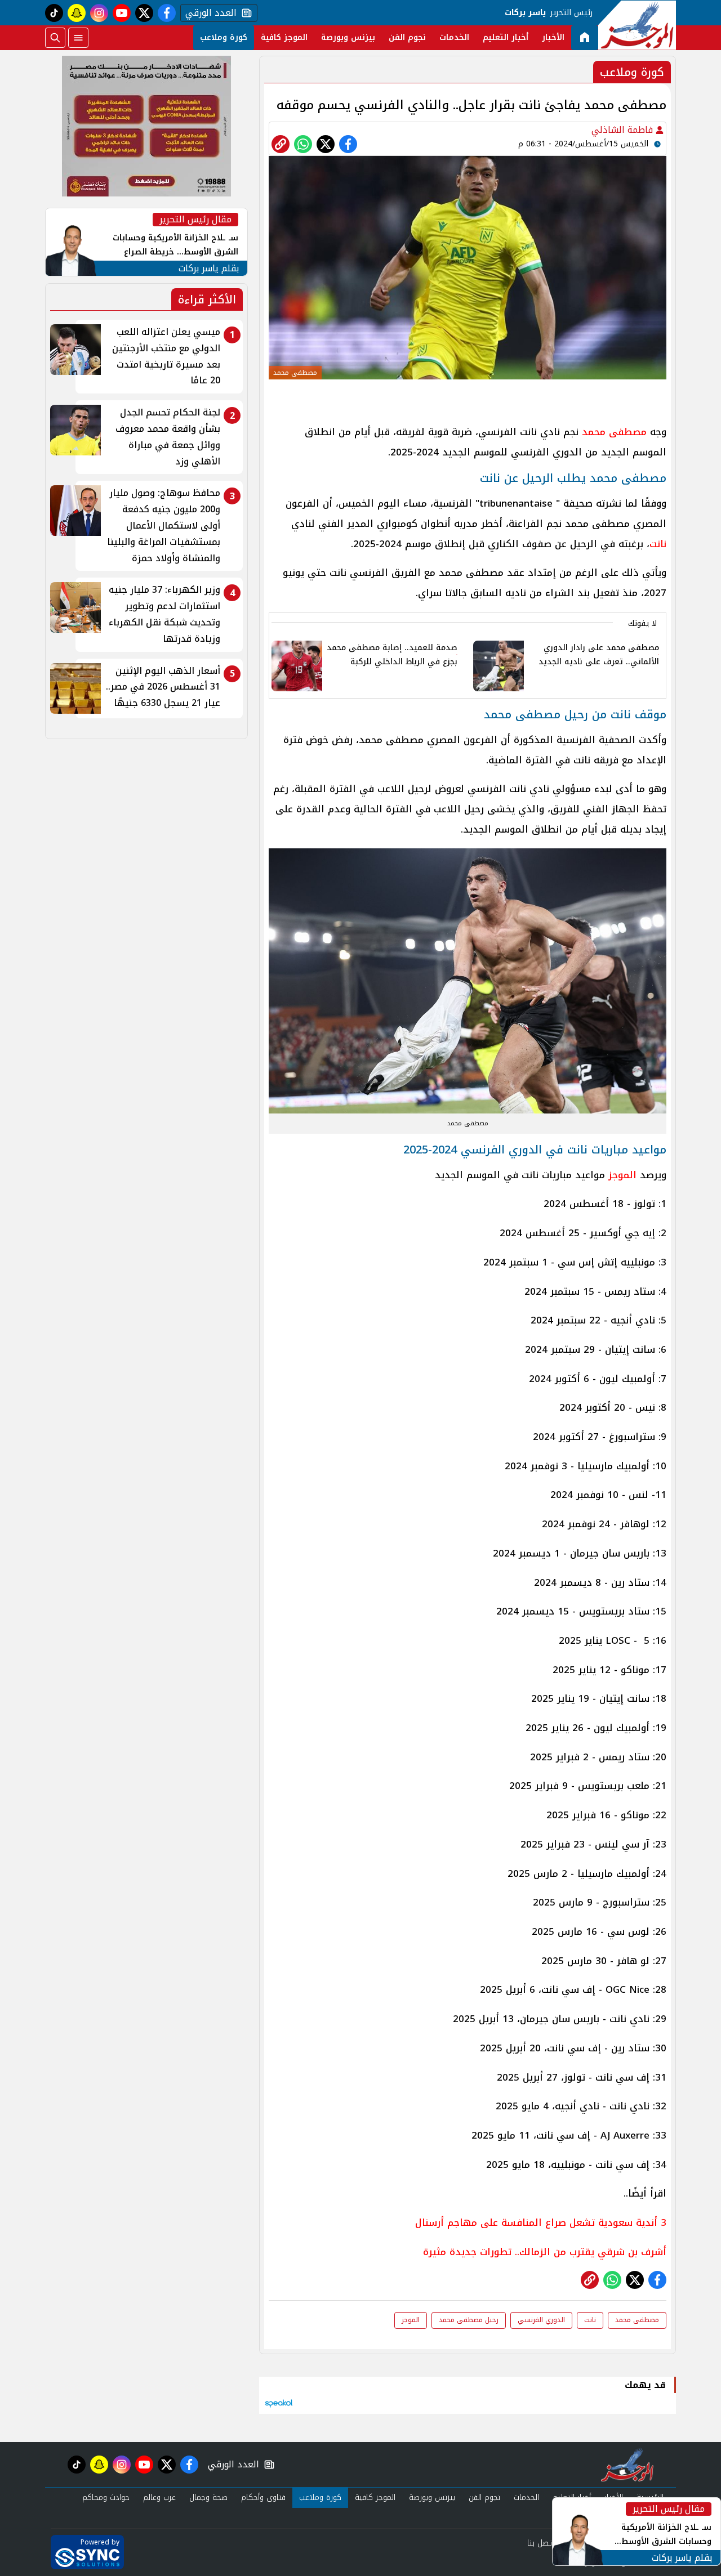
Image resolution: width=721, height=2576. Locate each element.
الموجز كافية (284, 37)
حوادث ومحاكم (106, 2497)
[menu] (78, 38)
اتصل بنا (540, 2543)
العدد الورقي (208, 13)
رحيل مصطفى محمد (469, 2320)
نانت (658, 544)
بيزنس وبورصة (348, 37)
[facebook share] (348, 144)
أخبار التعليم (506, 37)
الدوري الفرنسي (541, 2320)
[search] (55, 38)
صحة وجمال (208, 2497)
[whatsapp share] (303, 144)
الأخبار (553, 37)
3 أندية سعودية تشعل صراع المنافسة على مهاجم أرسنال (541, 2222)
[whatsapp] (281, 144)
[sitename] (627, 2465)
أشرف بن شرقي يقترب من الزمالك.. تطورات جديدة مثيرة (545, 2252)
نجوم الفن (407, 37)
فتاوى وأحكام (263, 2497)
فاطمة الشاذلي (624, 130)
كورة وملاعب (224, 37)
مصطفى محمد (614, 432)
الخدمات (454, 37)
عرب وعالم (159, 2497)
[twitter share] (326, 144)
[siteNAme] (637, 25)
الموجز (622, 1175)
